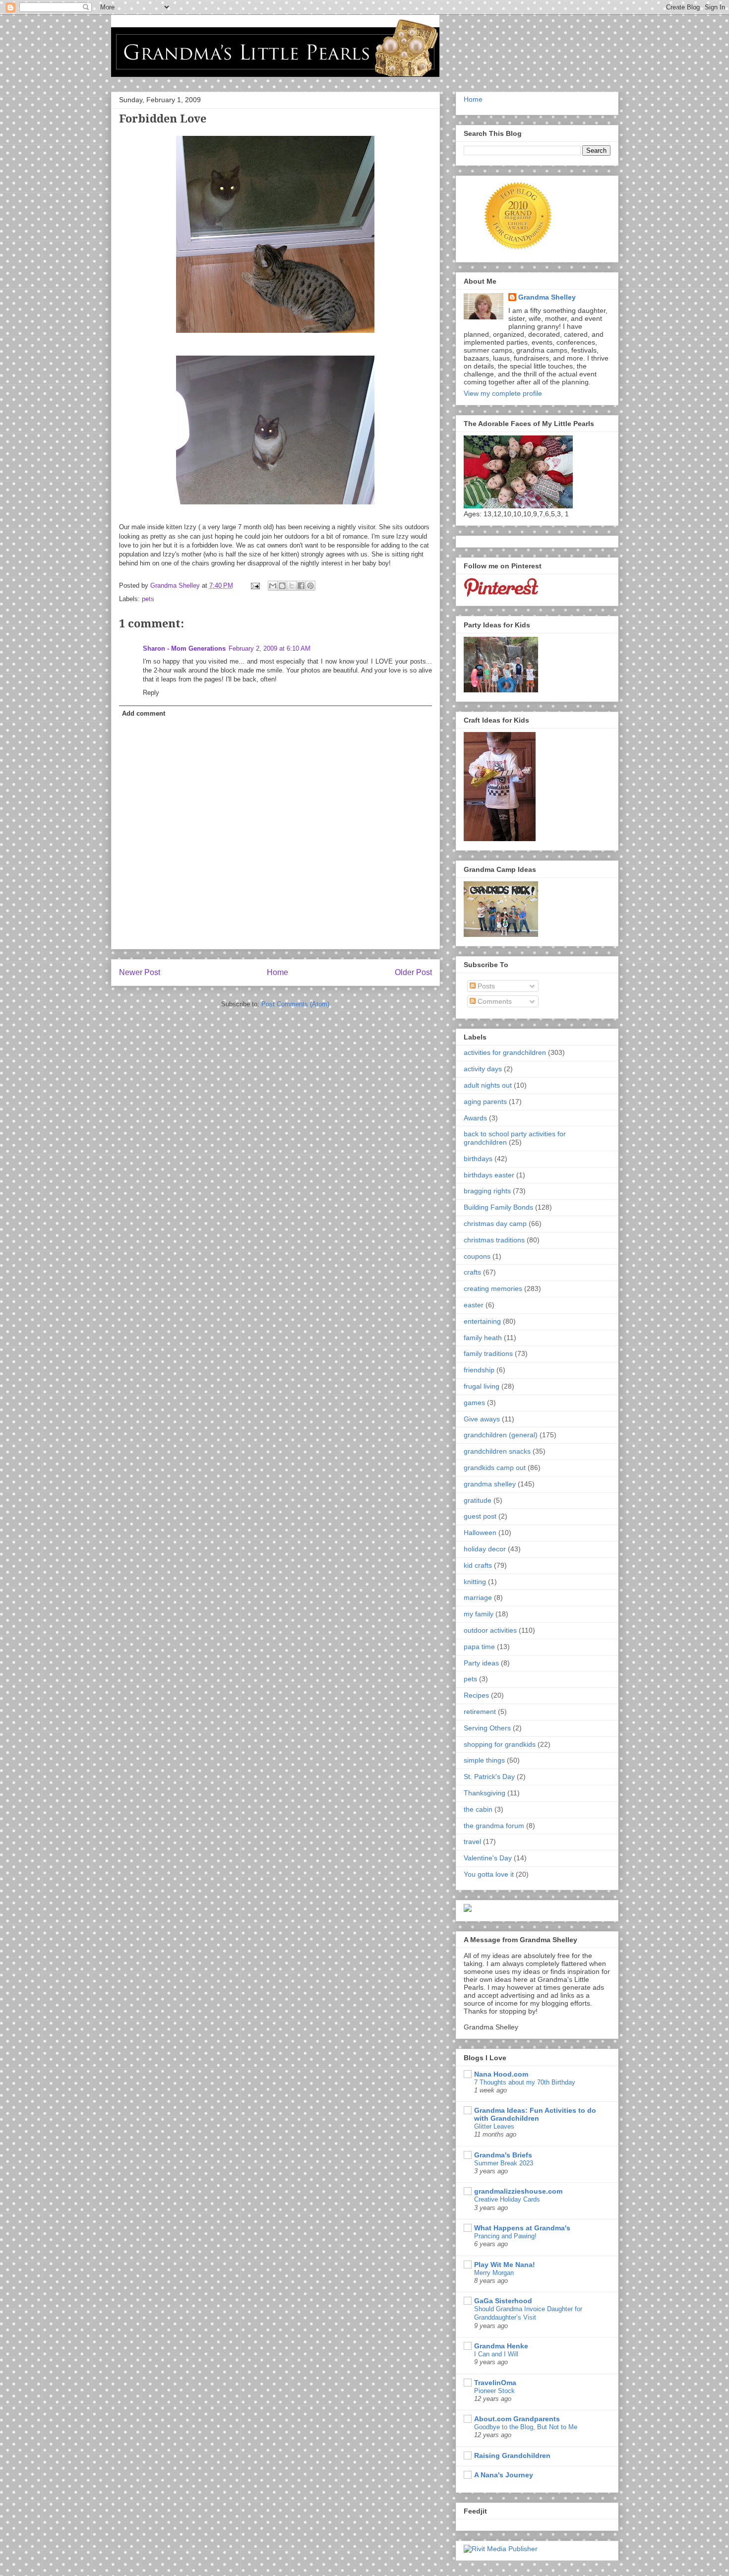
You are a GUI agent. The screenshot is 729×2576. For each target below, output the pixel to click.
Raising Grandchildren (512, 2455)
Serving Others (487, 1728)
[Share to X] (292, 586)
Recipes (476, 1695)
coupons (477, 1256)
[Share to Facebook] (301, 586)
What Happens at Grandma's (522, 2228)
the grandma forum (494, 1826)
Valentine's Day (488, 1858)
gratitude (478, 1500)
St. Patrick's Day (489, 1777)
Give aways (482, 1419)
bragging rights (487, 1191)
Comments (494, 1001)
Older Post (413, 972)
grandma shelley (490, 1484)
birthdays (478, 1159)
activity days (483, 1069)
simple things (484, 1760)
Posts (485, 986)
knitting (475, 1582)
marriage (478, 1597)
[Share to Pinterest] (310, 586)
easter (474, 1305)
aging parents (485, 1102)
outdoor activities (490, 1630)
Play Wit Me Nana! (505, 2265)
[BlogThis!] (282, 586)
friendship (479, 1370)
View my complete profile (503, 393)
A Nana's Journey (504, 2475)
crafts (472, 1272)
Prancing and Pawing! (505, 2236)
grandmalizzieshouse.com (518, 2191)
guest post (480, 1516)
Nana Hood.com (501, 2074)
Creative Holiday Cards (507, 2199)
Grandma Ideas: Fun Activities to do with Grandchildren (535, 2114)
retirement (480, 1712)
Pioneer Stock (494, 2391)
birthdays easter (489, 1175)
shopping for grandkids (500, 1744)
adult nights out (488, 1085)
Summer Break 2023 (504, 2163)
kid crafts (478, 1565)
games (474, 1403)
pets (148, 599)
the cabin (478, 1809)
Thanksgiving (485, 1793)
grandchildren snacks (497, 1451)
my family (479, 1614)
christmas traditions (494, 1240)
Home (277, 972)
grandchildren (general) (501, 1435)
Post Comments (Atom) (295, 1004)
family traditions (488, 1353)
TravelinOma (495, 2383)
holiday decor (485, 1549)
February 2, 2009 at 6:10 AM (270, 648)
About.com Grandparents (517, 2419)
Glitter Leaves (494, 2126)
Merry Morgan (494, 2273)
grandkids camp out (495, 1468)
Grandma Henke (501, 2346)
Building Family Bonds (498, 1207)
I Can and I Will (496, 2354)
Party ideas (481, 1663)
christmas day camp (495, 1224)
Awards (475, 1118)
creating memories (493, 1288)
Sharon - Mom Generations (184, 648)
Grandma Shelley (547, 297)
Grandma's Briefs (503, 2155)
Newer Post (140, 972)
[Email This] (273, 586)
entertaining (482, 1321)
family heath (483, 1338)
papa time (479, 1647)
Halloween (480, 1533)
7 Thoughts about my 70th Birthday (525, 2082)
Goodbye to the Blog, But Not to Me (526, 2427)
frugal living (482, 1386)
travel (472, 1841)
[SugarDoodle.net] (468, 1909)
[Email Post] (255, 585)
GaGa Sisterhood (503, 2301)
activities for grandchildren (505, 1052)
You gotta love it (489, 1874)
